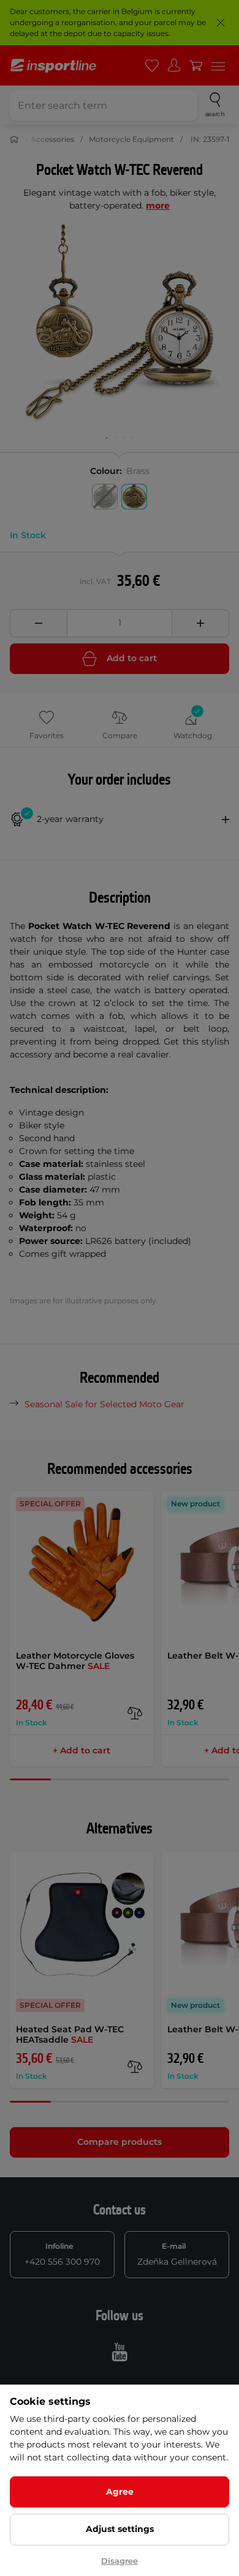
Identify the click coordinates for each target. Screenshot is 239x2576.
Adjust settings (120, 2529)
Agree (120, 2492)
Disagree (120, 2561)
